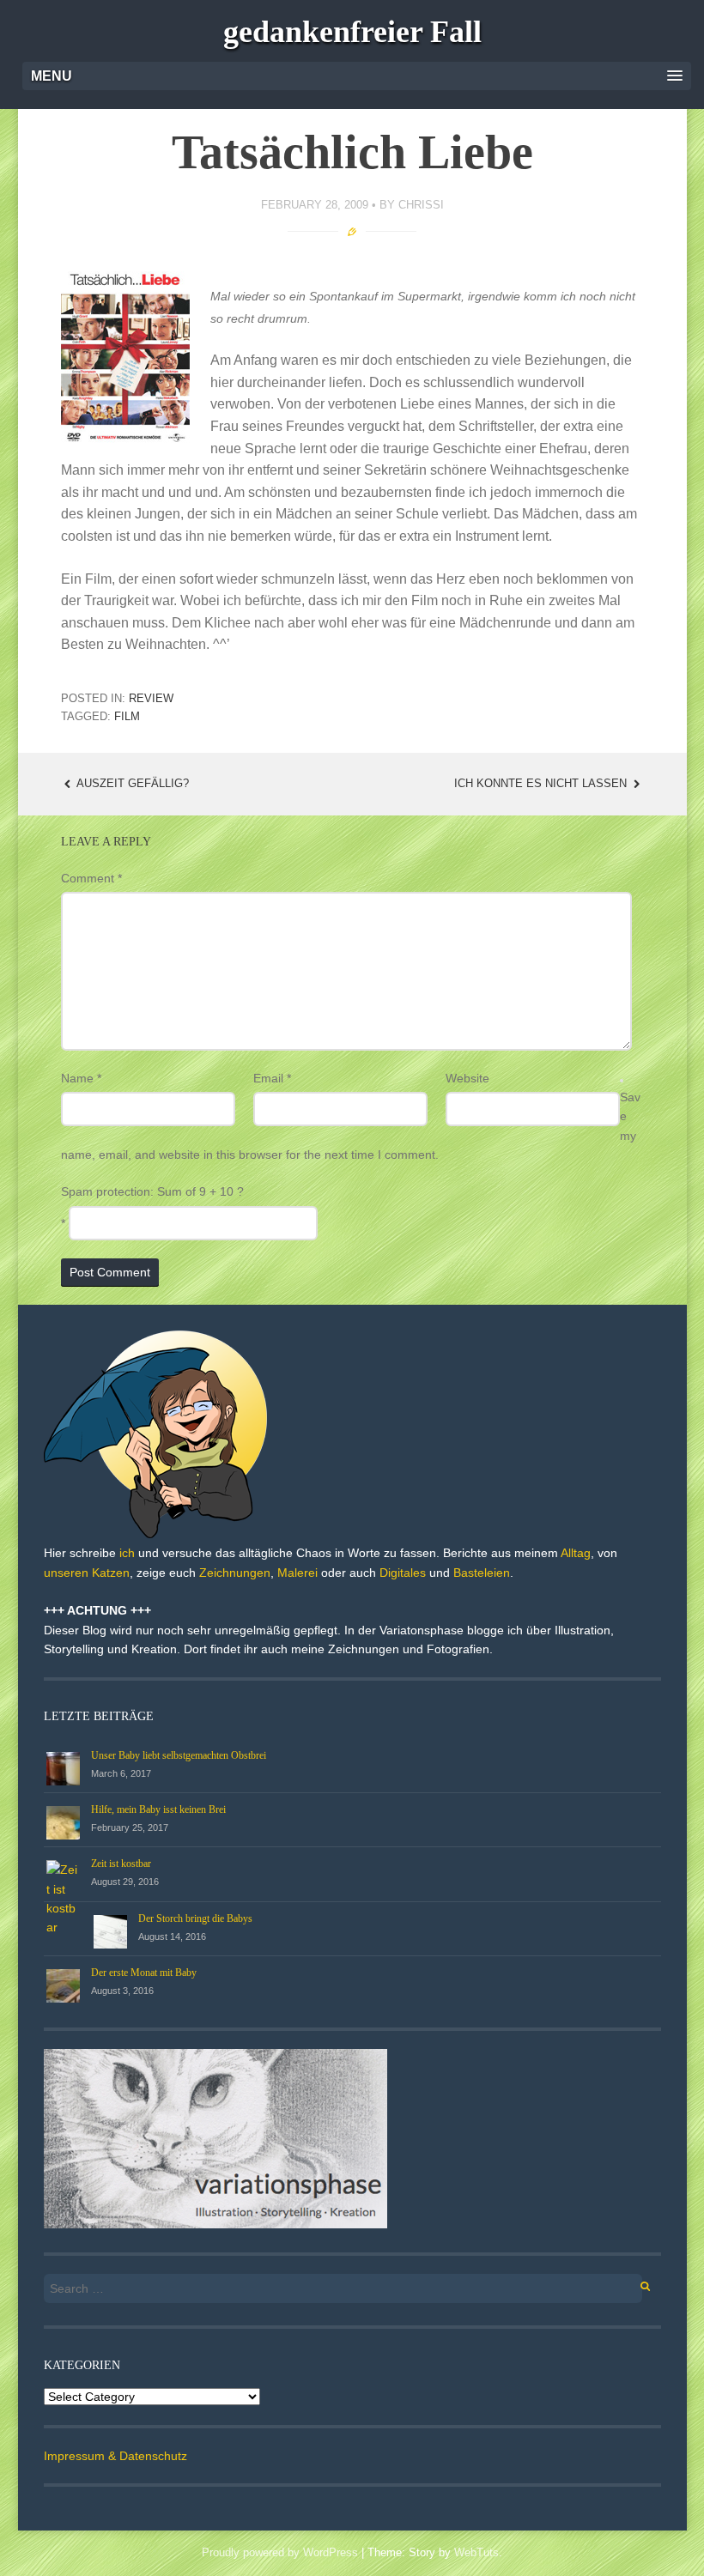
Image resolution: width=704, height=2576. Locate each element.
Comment (91, 878)
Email (272, 1078)
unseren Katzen (87, 1573)
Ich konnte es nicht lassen (542, 783)
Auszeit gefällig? (131, 783)
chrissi (421, 205)
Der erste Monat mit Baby (144, 1973)
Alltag (576, 1553)
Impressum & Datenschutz (115, 2456)
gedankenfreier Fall (352, 32)
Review (151, 698)
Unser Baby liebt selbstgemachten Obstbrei (179, 1755)
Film (127, 716)
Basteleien (482, 1573)
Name (81, 1078)
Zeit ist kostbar (121, 1864)
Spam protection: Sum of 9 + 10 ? (152, 1191)
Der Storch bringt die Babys (195, 1918)
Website (467, 1078)
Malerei (297, 1573)
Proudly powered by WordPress (280, 2552)
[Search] (636, 2284)
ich (127, 1553)
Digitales (403, 1573)
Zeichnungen (235, 1573)
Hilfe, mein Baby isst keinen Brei (158, 1809)
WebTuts (476, 2552)
